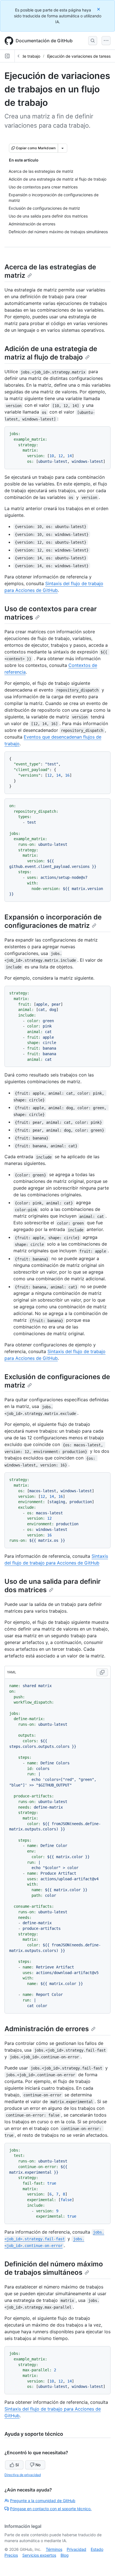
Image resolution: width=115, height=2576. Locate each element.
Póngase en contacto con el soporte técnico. (51, 2509)
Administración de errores (47, 2029)
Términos (54, 2549)
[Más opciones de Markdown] (63, 148)
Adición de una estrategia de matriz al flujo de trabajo (51, 353)
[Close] (99, 9)
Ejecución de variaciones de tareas (79, 56)
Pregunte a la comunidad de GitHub (43, 2501)
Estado (97, 2549)
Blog (65, 2555)
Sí (17, 2465)
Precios (11, 2555)
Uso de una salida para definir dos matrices (53, 1586)
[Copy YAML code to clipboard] (102, 1672)
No (38, 2465)
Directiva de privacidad (23, 2475)
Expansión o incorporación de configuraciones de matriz (53, 921)
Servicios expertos (39, 2555)
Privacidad (76, 2549)
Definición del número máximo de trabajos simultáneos (54, 2268)
